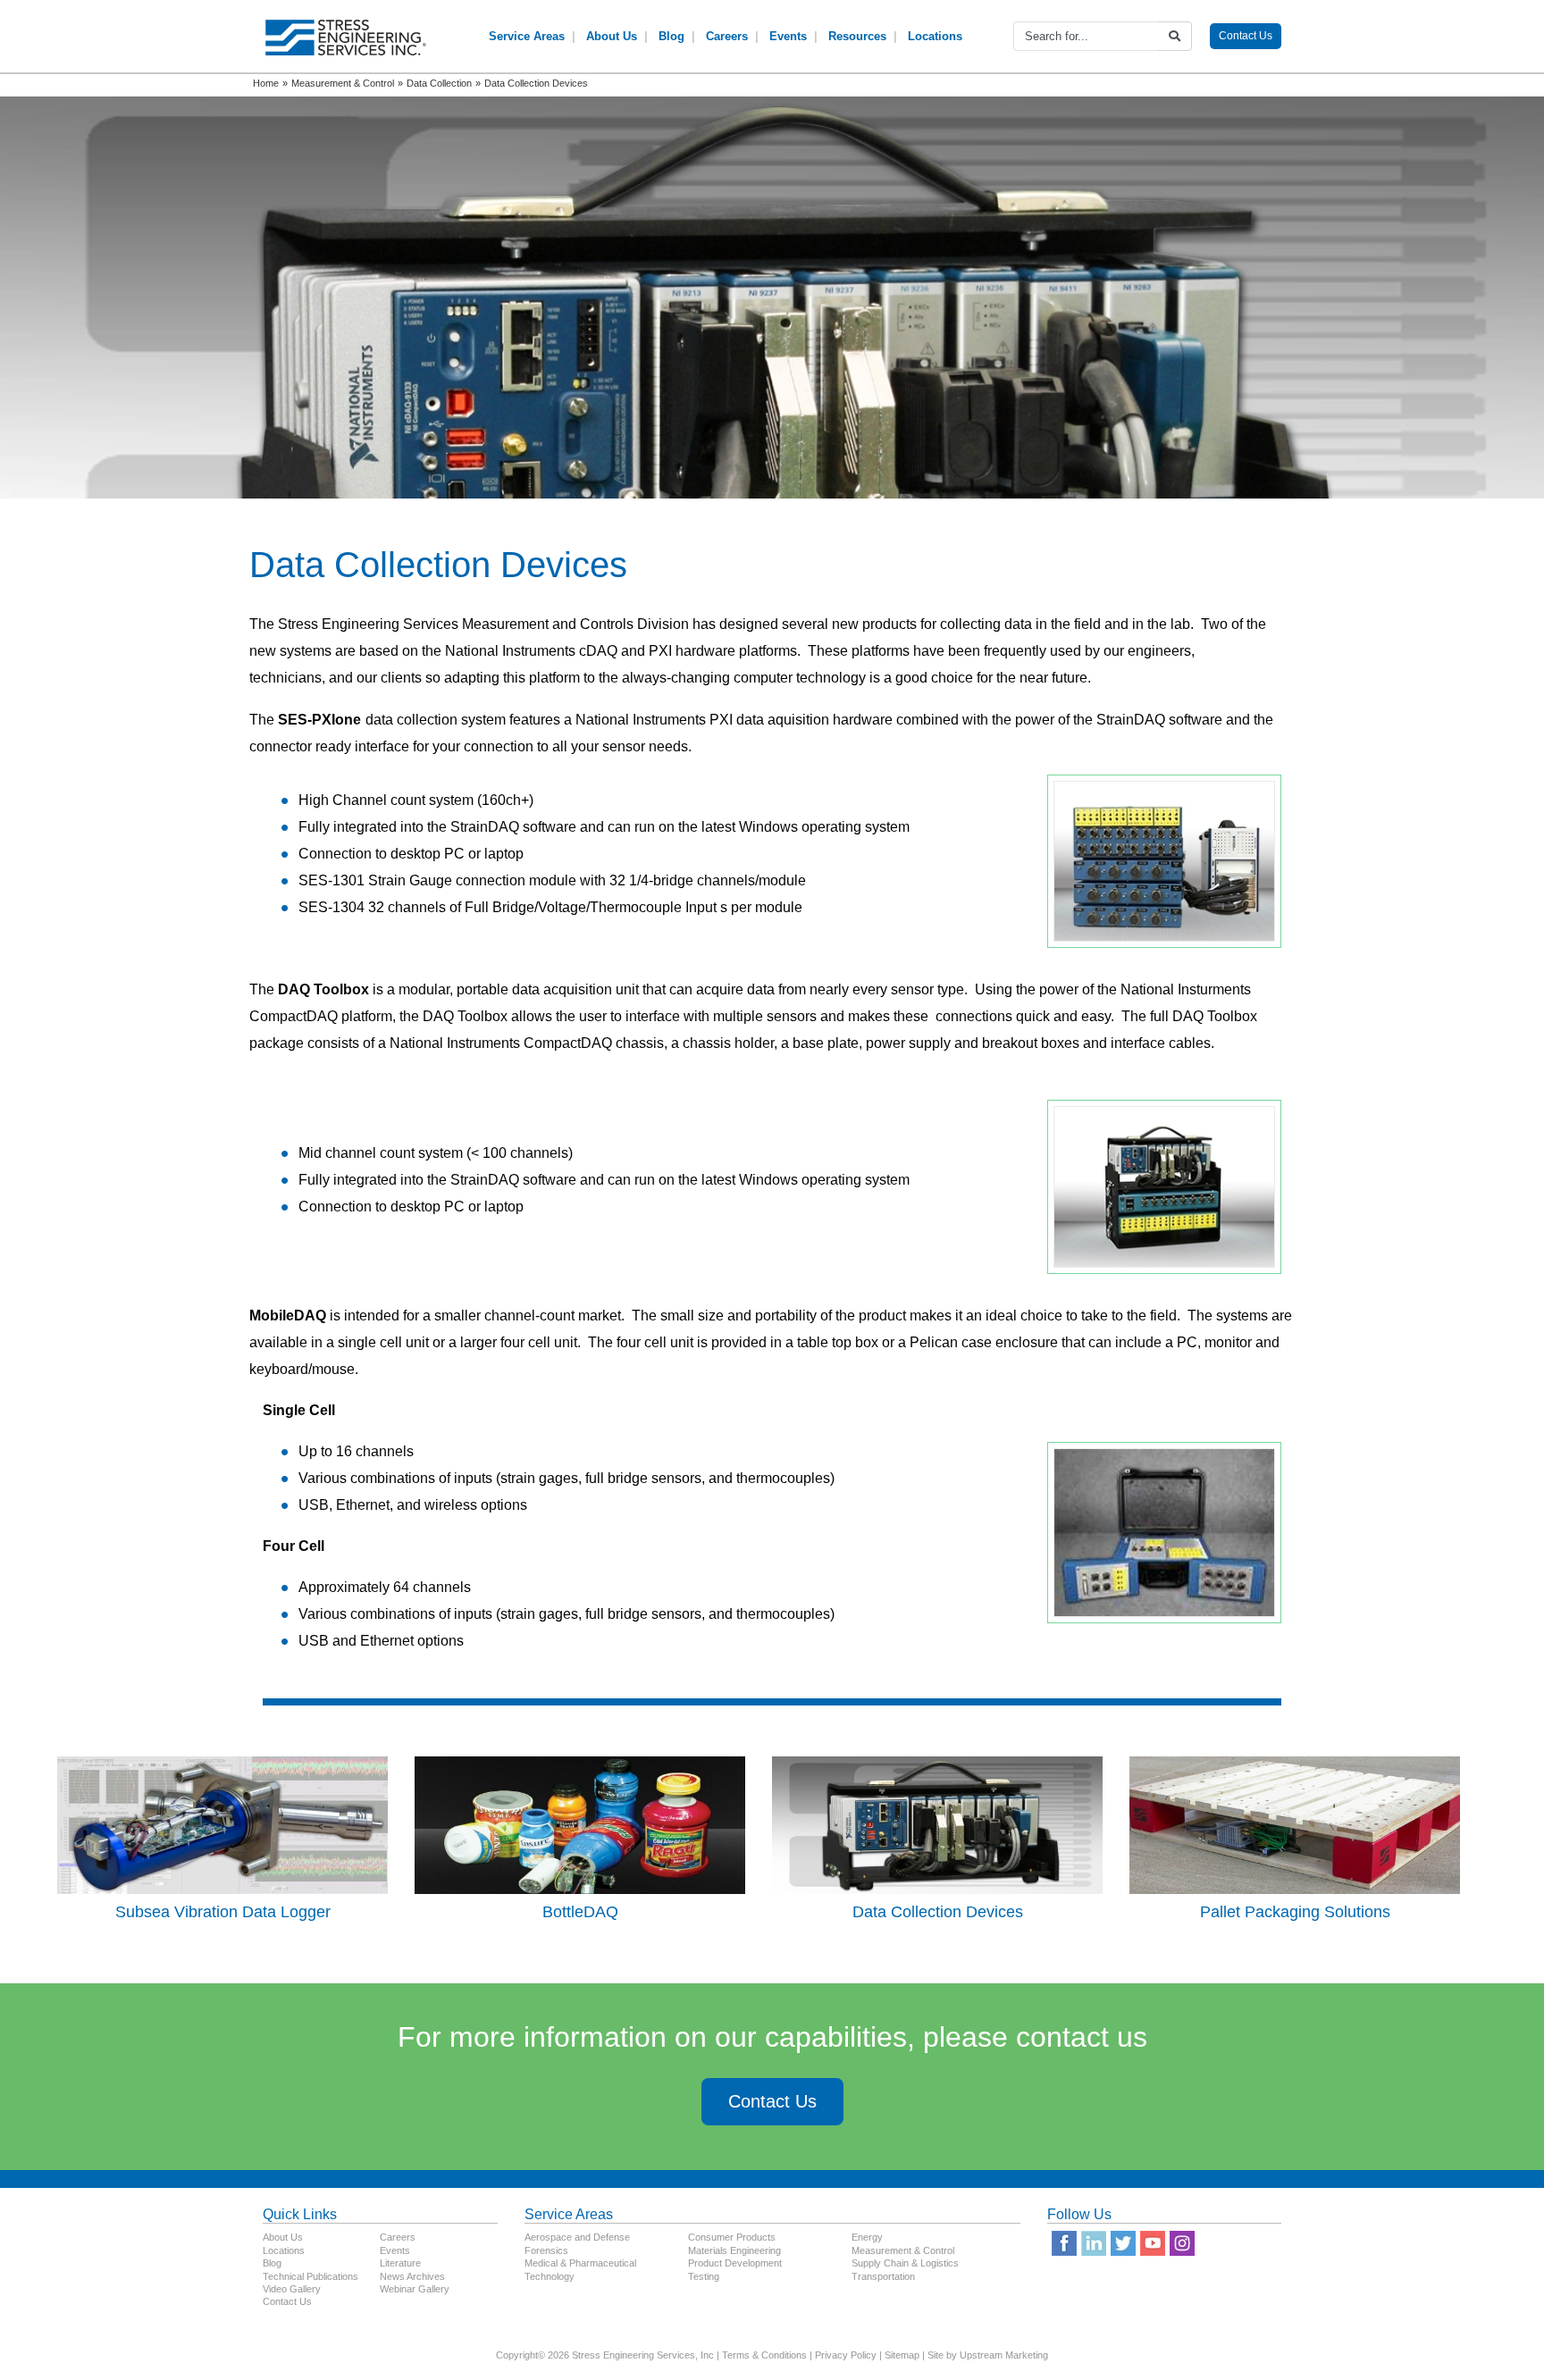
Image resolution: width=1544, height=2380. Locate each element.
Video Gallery (292, 2289)
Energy (867, 2237)
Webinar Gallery (415, 2289)
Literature (400, 2263)
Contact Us (1246, 36)
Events (788, 36)
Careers (727, 36)
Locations (935, 36)
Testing (704, 2276)
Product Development (735, 2263)
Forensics (546, 2250)
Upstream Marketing (1004, 2355)
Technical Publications (310, 2276)
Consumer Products (732, 2237)
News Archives (412, 2276)
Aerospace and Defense (577, 2237)
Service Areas (527, 36)
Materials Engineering (734, 2250)
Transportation (883, 2276)
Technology (550, 2276)
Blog (671, 36)
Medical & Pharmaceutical (580, 2263)
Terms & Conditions (764, 2355)
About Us (612, 36)
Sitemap (902, 2355)
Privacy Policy (846, 2355)
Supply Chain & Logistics (905, 2263)
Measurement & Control (903, 2250)
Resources (857, 36)
